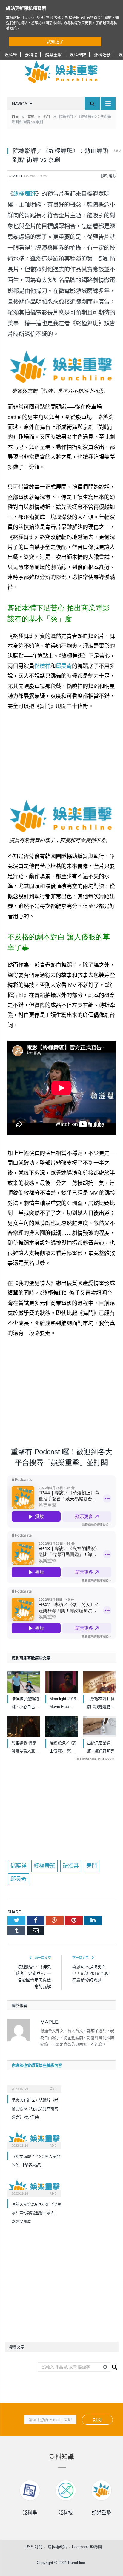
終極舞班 (24, 194)
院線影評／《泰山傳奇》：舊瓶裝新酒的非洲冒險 (63, 1748)
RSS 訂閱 (34, 2547)
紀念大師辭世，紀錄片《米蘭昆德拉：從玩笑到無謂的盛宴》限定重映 (35, 2108)
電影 (112, 176)
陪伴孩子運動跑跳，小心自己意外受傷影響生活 (25, 1704)
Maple (18, 176)
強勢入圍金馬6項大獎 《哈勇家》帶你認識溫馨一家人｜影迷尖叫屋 (37, 2213)
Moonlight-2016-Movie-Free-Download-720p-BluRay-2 (63, 1704)
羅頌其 (71, 1866)
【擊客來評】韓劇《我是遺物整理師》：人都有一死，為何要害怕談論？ (101, 1704)
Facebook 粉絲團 (87, 2547)
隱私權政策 (57, 2547)
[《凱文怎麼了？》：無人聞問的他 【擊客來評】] (34, 2140)
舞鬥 (92, 1866)
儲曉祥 (42, 666)
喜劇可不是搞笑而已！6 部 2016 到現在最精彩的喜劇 (90, 1973)
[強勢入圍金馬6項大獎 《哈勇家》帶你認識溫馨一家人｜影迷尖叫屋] (34, 2188)
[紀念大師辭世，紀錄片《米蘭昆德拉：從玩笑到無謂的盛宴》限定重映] (34, 2085)
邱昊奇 (64, 666)
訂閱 (97, 2420)
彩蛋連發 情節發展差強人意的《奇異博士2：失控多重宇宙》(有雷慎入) (25, 1748)
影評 (104, 176)
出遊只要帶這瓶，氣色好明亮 (101, 1747)
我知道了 (55, 42)
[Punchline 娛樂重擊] (61, 72)
